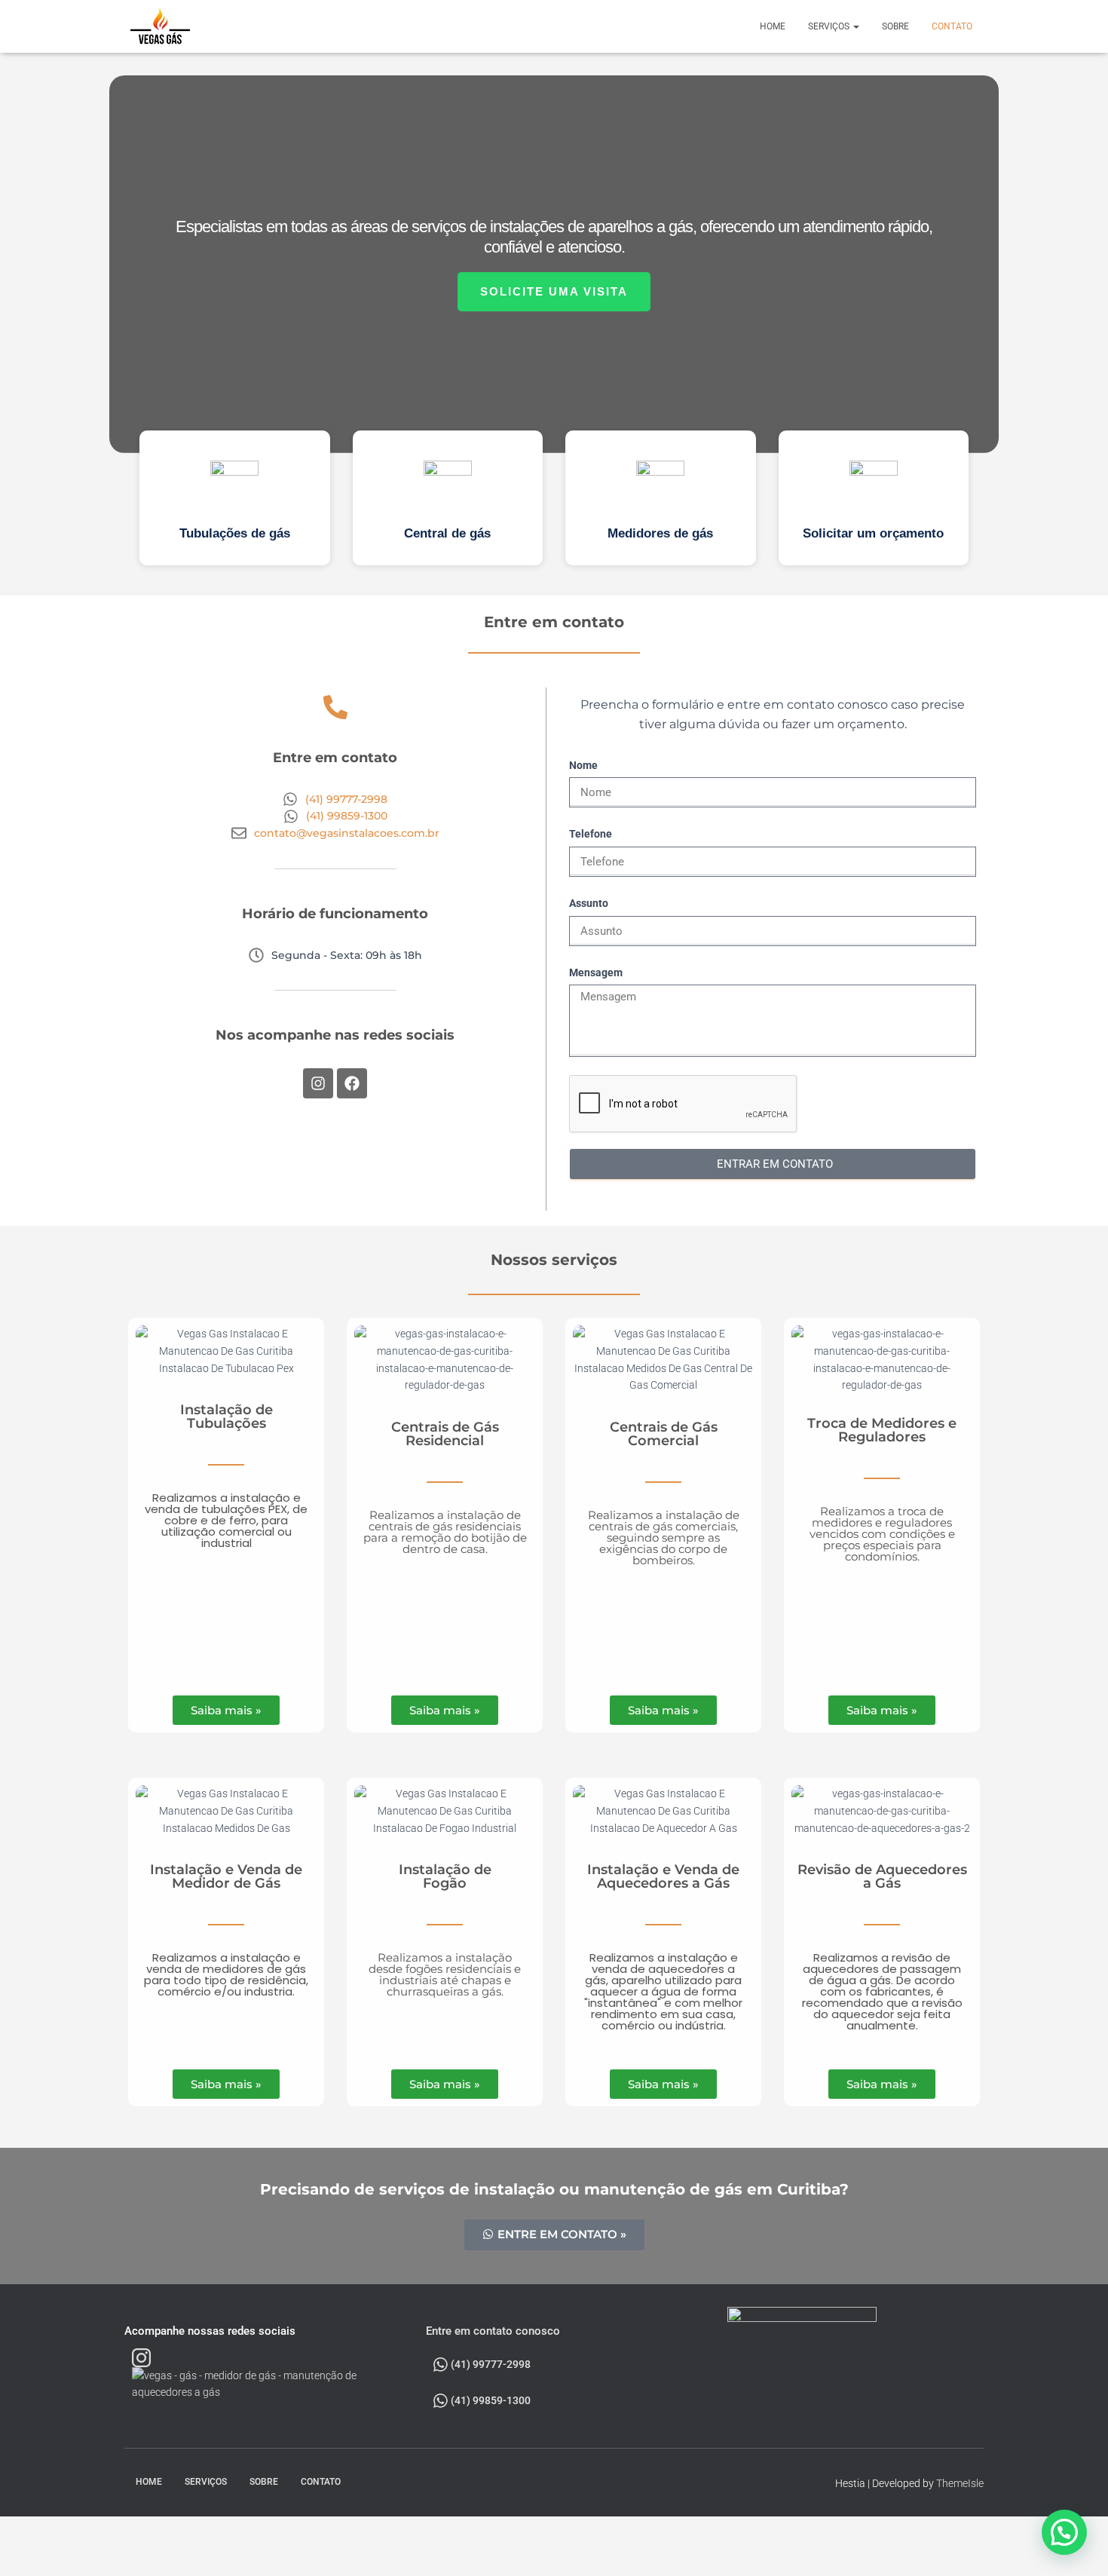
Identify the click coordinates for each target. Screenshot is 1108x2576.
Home (773, 26)
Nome (583, 765)
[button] (235, 498)
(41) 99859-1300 (490, 2400)
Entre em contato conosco (493, 2331)
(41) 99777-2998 (490, 2364)
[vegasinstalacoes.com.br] (161, 26)
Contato (952, 26)
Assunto (589, 903)
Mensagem (596, 973)
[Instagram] (318, 1083)
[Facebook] (352, 1083)
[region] (554, 324)
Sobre (895, 26)
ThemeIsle (960, 2483)
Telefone (591, 834)
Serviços (830, 26)
